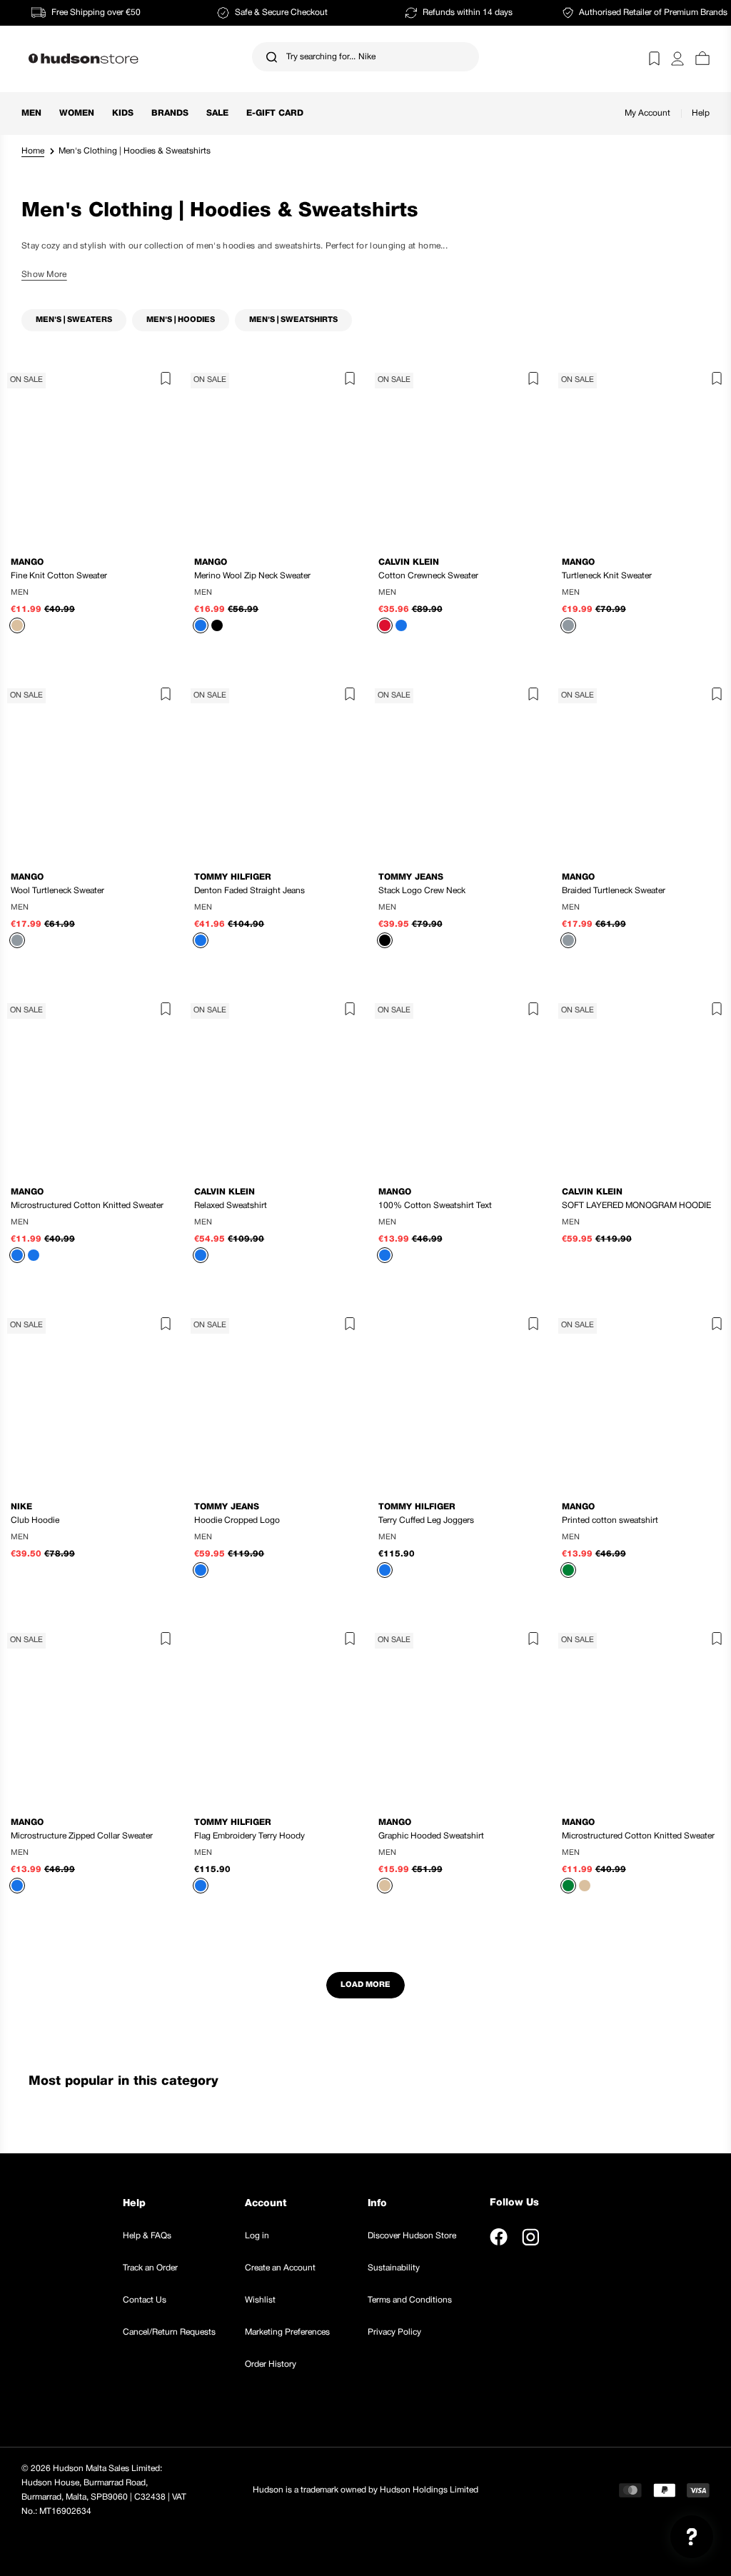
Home (33, 151)
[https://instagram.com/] (530, 2237)
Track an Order (150, 2268)
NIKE (21, 1507)
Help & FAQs (147, 2236)
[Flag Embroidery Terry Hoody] (274, 1716)
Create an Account (280, 2268)
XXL (132, 593)
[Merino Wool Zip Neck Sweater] (274, 456)
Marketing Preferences (287, 2332)
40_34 (273, 908)
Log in (257, 2236)
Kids (123, 113)
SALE (217, 113)
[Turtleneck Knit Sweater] (641, 456)
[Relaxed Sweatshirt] (274, 1086)
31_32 (312, 882)
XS (47, 1538)
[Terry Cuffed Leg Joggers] (458, 1401)
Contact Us (145, 2300)
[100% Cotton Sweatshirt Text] (458, 1086)
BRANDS (170, 113)
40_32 (235, 882)
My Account (647, 113)
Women (77, 113)
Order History (271, 2364)
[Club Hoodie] (90, 1401)
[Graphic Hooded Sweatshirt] (458, 1716)
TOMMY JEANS (411, 877)
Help (701, 113)
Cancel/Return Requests (169, 2332)
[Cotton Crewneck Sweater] (458, 456)
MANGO (27, 562)
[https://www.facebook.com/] (499, 2237)
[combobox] (365, 57)
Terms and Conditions (410, 2300)
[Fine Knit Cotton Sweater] (90, 456)
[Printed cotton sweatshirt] (641, 1401)
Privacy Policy (394, 2332)
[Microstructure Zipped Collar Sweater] (90, 1716)
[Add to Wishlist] (162, 381)
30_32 (273, 882)
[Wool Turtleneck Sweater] (90, 771)
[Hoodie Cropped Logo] (274, 1401)
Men (31, 113)
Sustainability (394, 2268)
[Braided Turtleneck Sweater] (641, 771)
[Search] (272, 57)
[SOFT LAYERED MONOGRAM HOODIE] (641, 1086)
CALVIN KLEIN (409, 562)
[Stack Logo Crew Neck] (458, 771)
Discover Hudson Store (412, 2236)
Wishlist (260, 2300)
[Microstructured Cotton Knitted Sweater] (90, 1086)
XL (500, 908)
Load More (365, 1985)
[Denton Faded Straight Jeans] (274, 771)
